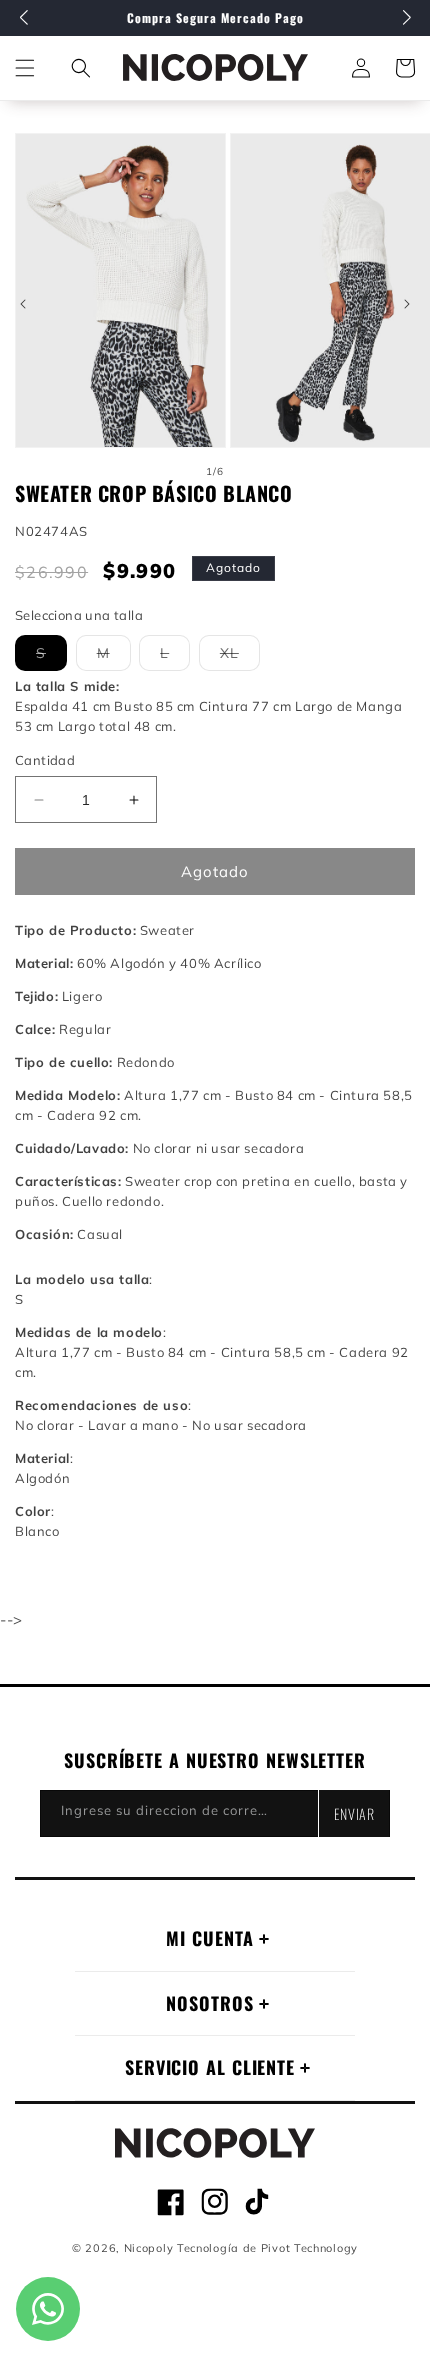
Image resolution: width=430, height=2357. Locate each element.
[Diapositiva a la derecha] (407, 304)
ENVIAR (354, 1813)
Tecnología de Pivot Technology (267, 2248)
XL (240, 657)
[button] (81, 68)
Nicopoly (149, 2248)
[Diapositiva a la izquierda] (23, 304)
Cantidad (45, 760)
